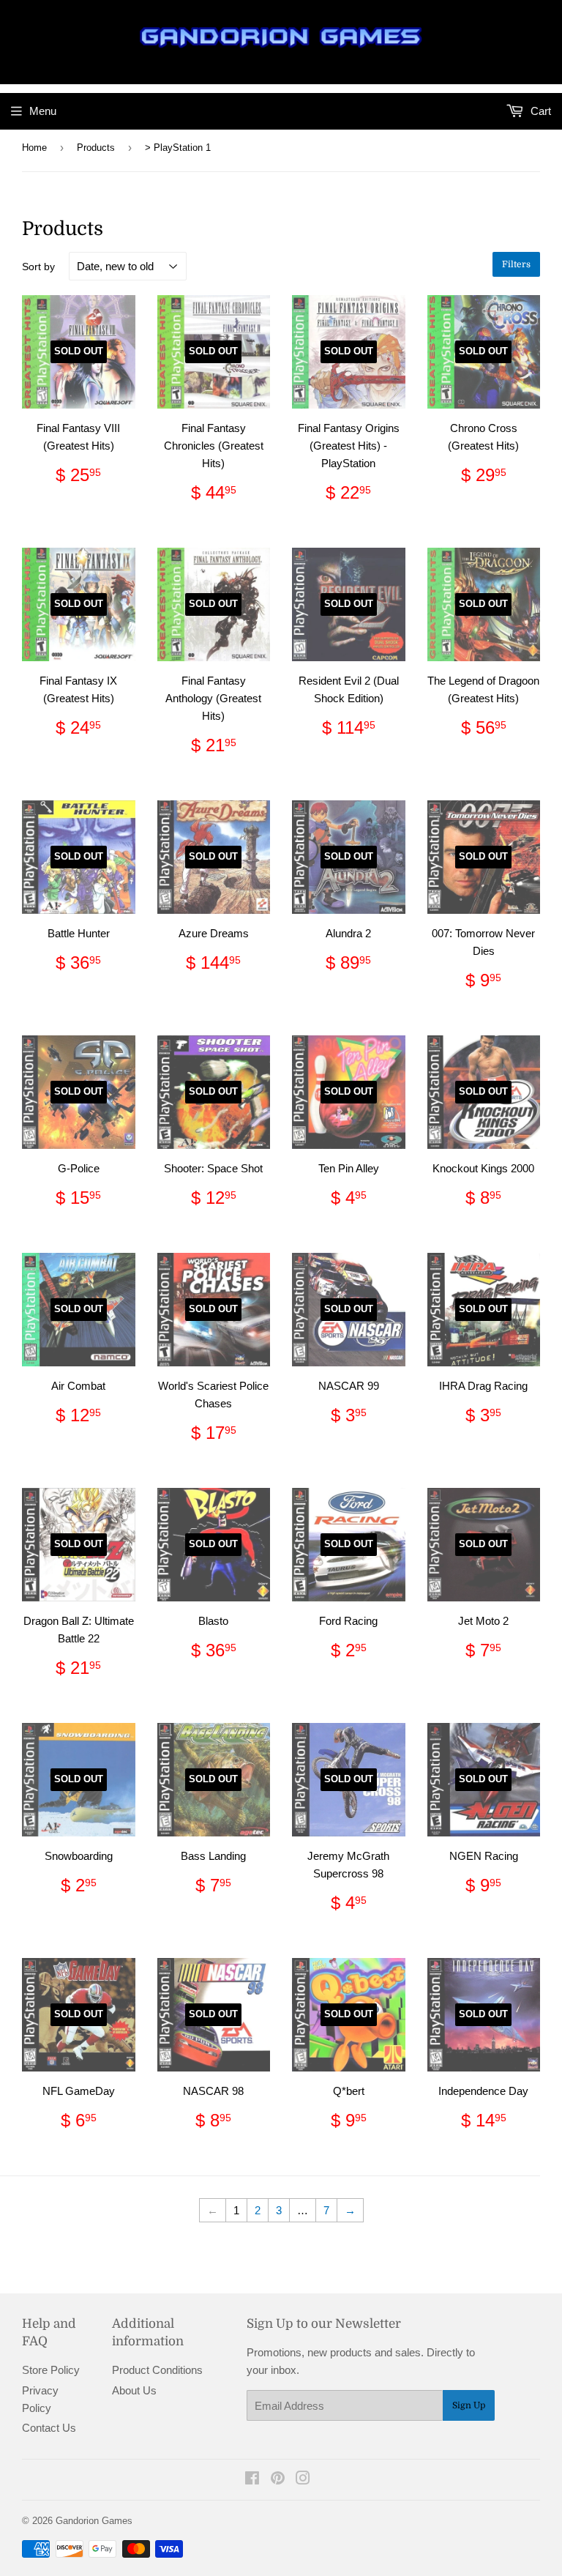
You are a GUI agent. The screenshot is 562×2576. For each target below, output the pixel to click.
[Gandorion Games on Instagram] (303, 2480)
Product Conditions (157, 2370)
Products (96, 148)
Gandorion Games (94, 2521)
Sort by (38, 267)
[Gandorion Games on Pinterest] (278, 2480)
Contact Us (49, 2428)
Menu (43, 111)
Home (34, 148)
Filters (516, 264)
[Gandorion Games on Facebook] (252, 2480)
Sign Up (469, 2405)
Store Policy (51, 2370)
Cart (539, 111)
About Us (134, 2390)
